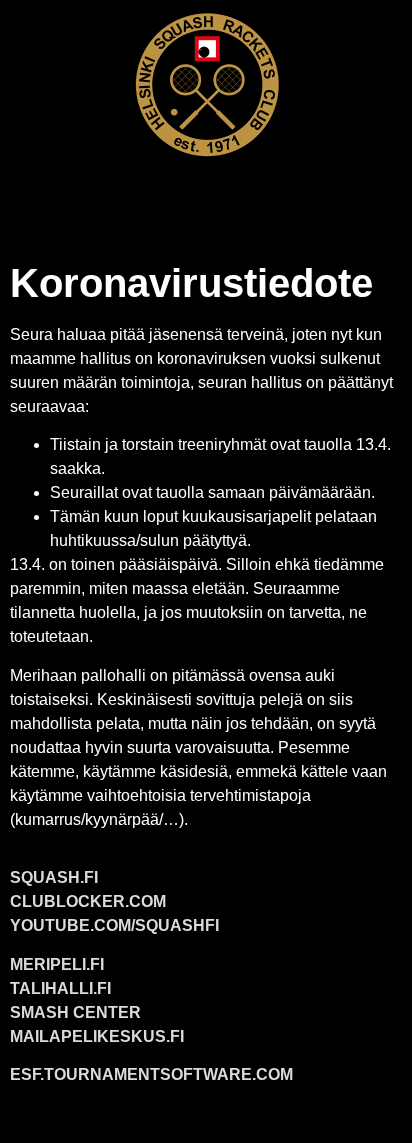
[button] (206, 196)
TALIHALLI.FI (60, 988)
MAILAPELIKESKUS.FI (97, 1036)
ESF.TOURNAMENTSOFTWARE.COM (151, 1074)
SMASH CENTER (75, 1012)
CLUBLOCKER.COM (88, 901)
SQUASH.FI (54, 877)
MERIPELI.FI (57, 964)
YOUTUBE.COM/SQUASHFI (114, 925)
